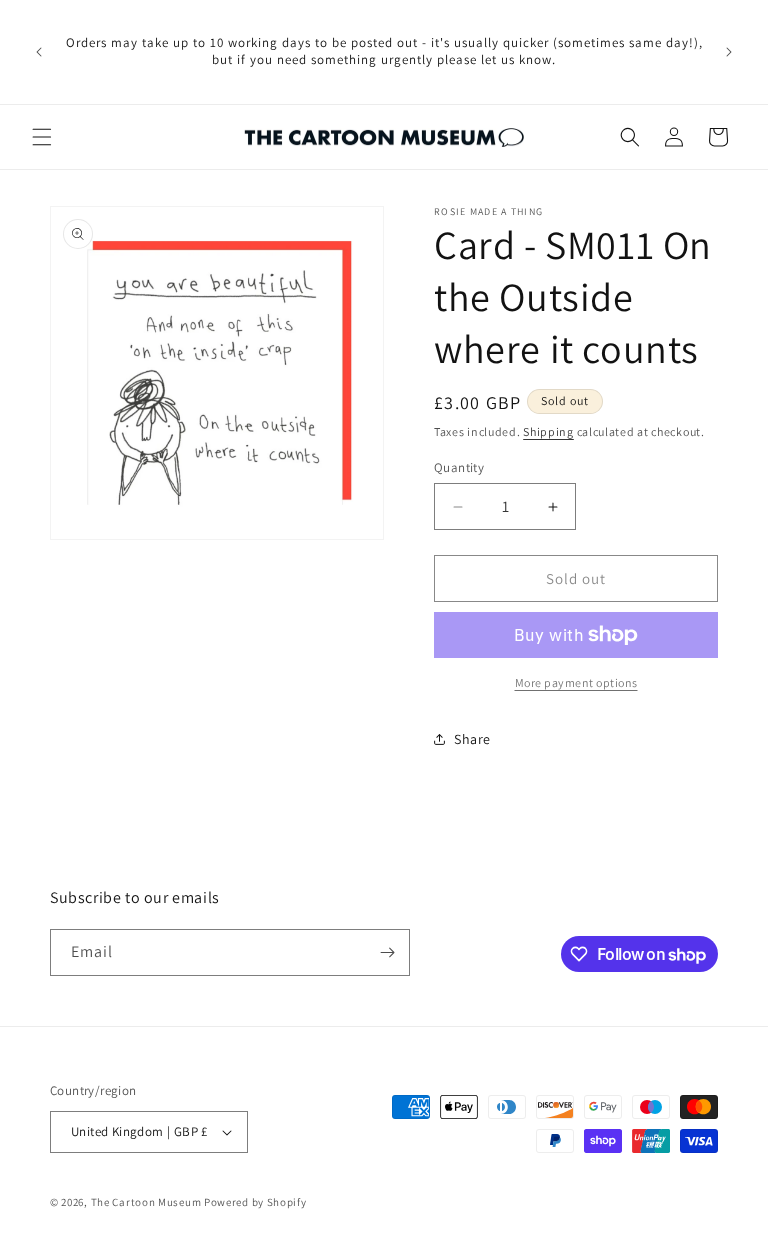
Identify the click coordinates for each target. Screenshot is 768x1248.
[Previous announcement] (39, 52)
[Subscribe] (387, 952)
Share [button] (472, 739)
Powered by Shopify (255, 1202)
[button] (42, 137)
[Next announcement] (729, 52)
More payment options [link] (576, 682)
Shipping (548, 431)
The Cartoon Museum (146, 1202)
